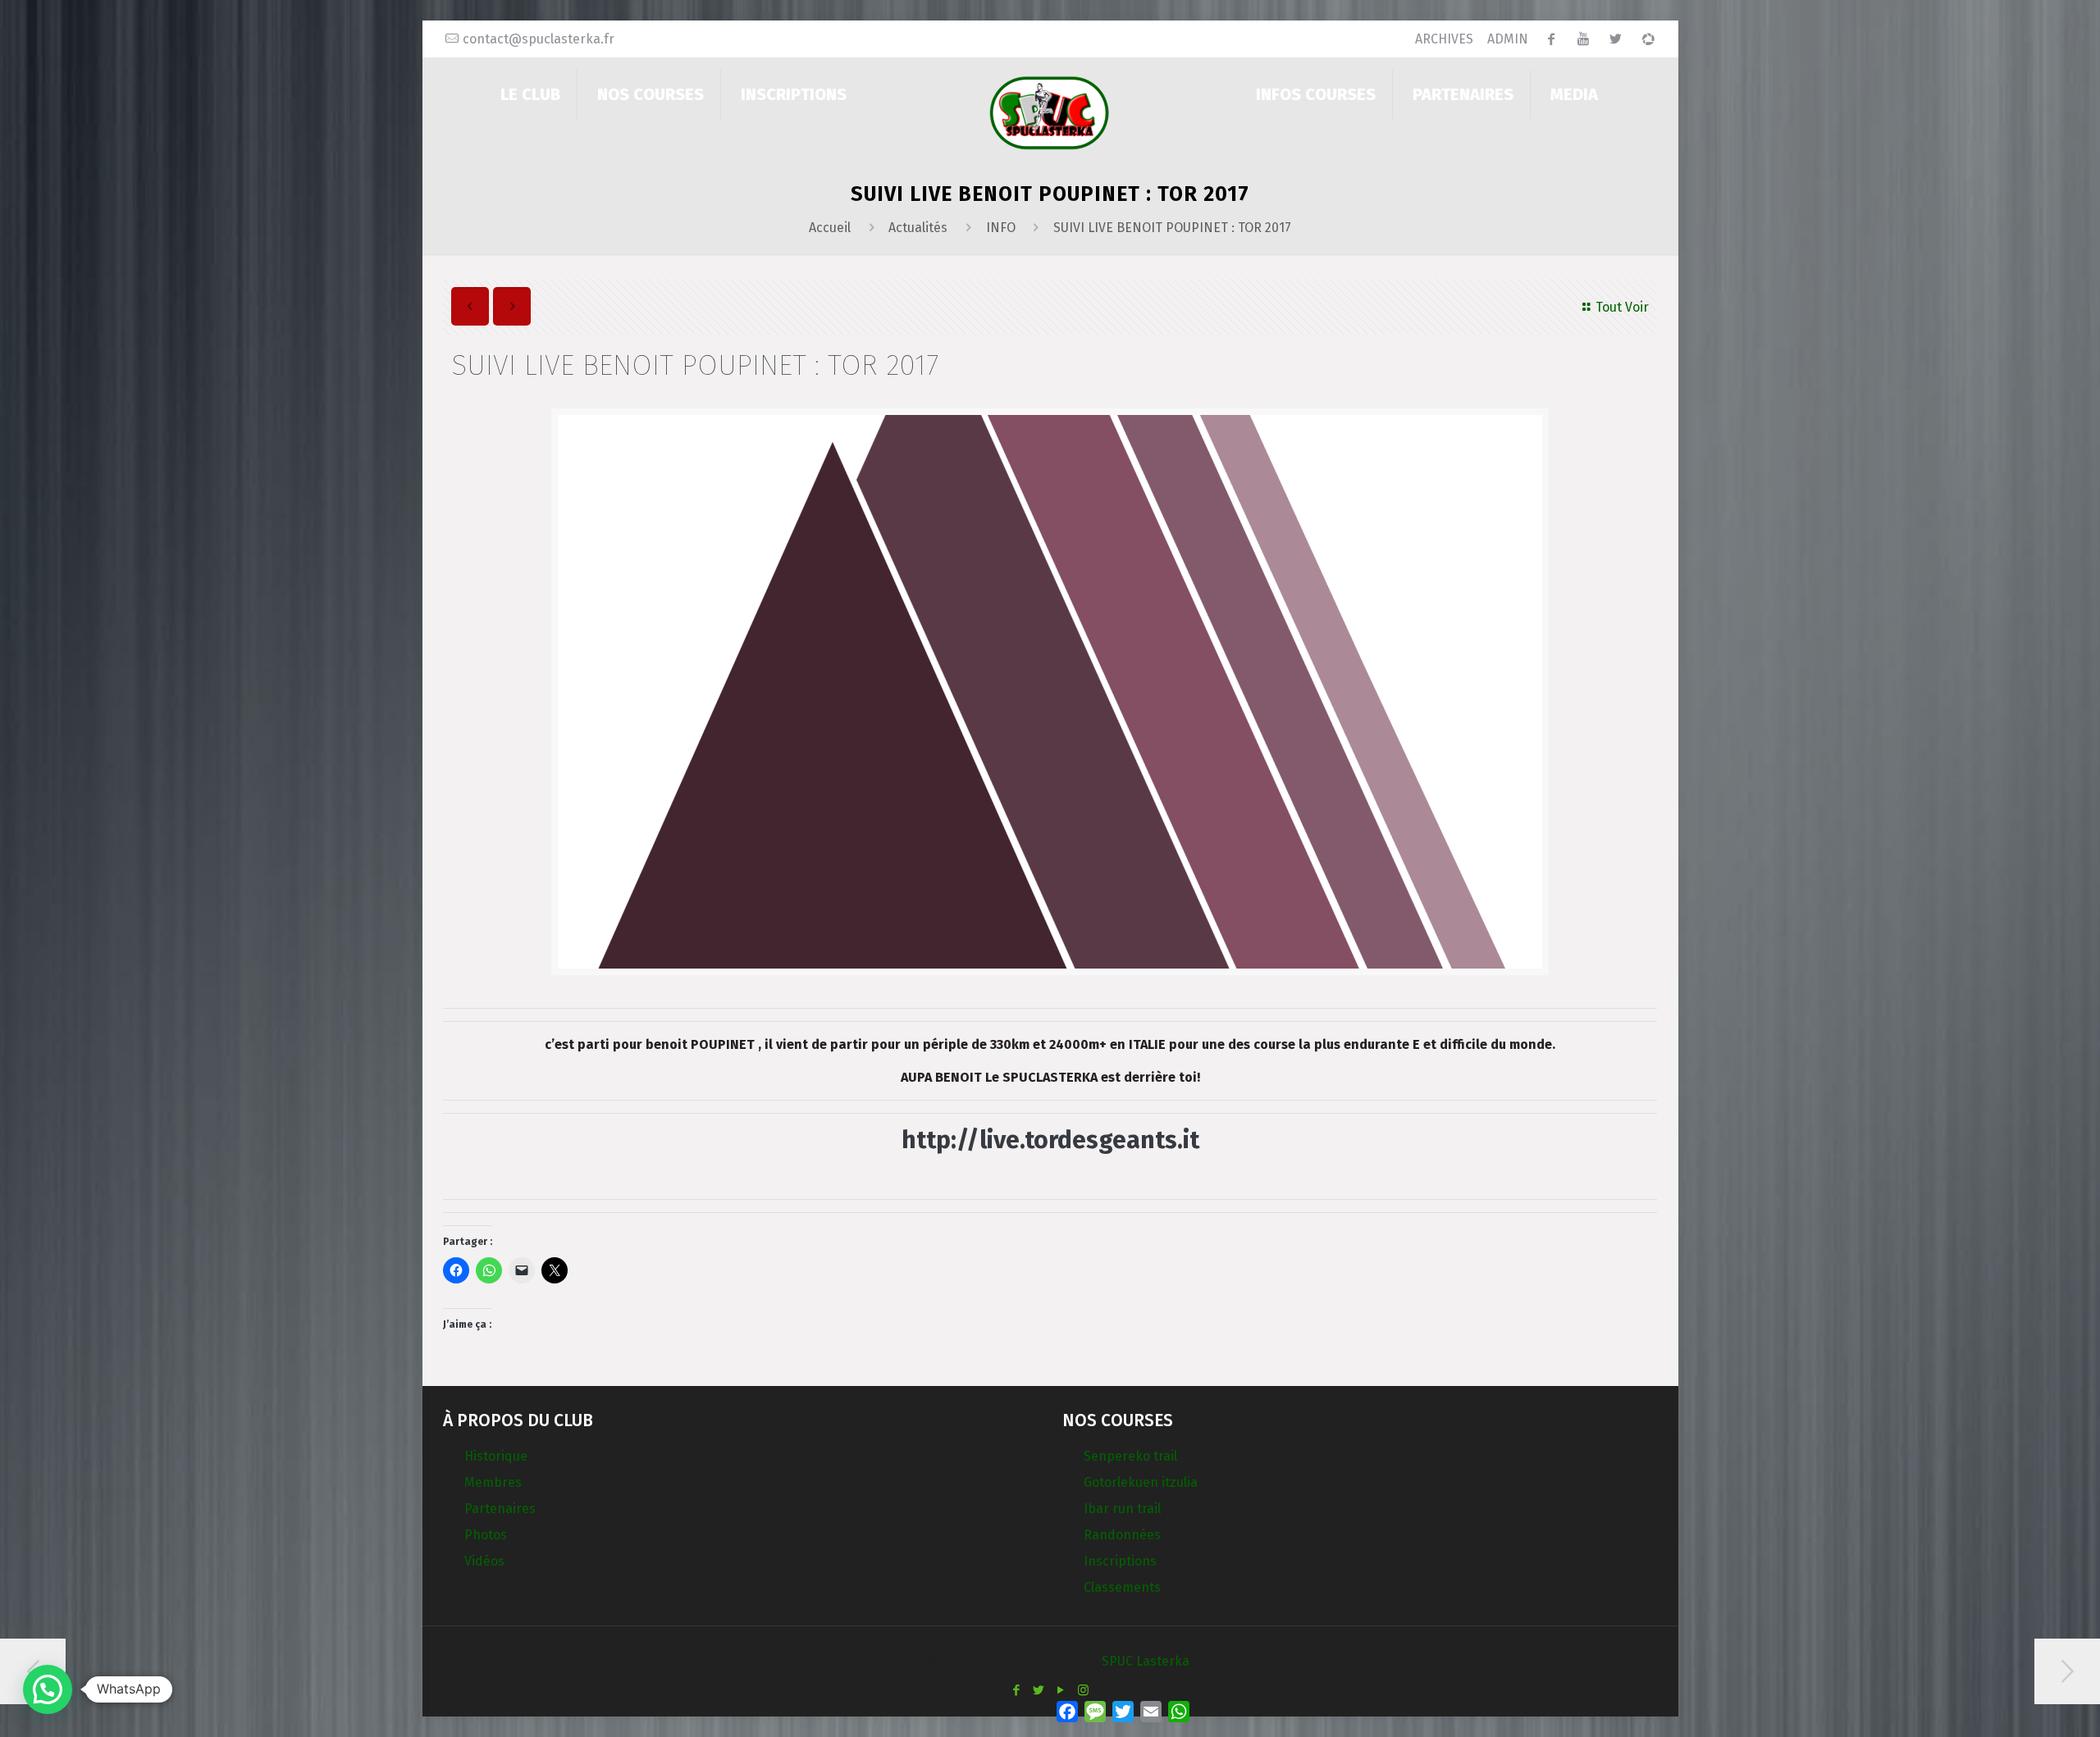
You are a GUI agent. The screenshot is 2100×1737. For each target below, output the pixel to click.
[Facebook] (1017, 1690)
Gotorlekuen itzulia (1141, 1482)
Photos (486, 1535)
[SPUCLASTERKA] (1050, 112)
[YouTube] (1061, 1690)
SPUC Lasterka (1146, 1661)
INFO (1001, 228)
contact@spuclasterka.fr (539, 39)
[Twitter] (1039, 1690)
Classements (1122, 1587)
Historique (496, 1456)
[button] (48, 1689)
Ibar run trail (1122, 1509)
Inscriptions (1120, 1561)
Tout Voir (1622, 307)
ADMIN (1508, 39)
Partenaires (500, 1509)
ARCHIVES (1444, 39)
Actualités (918, 228)
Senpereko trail (1130, 1456)
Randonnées (1122, 1535)
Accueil (830, 228)
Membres (493, 1482)
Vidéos (484, 1561)
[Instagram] (1083, 1690)
